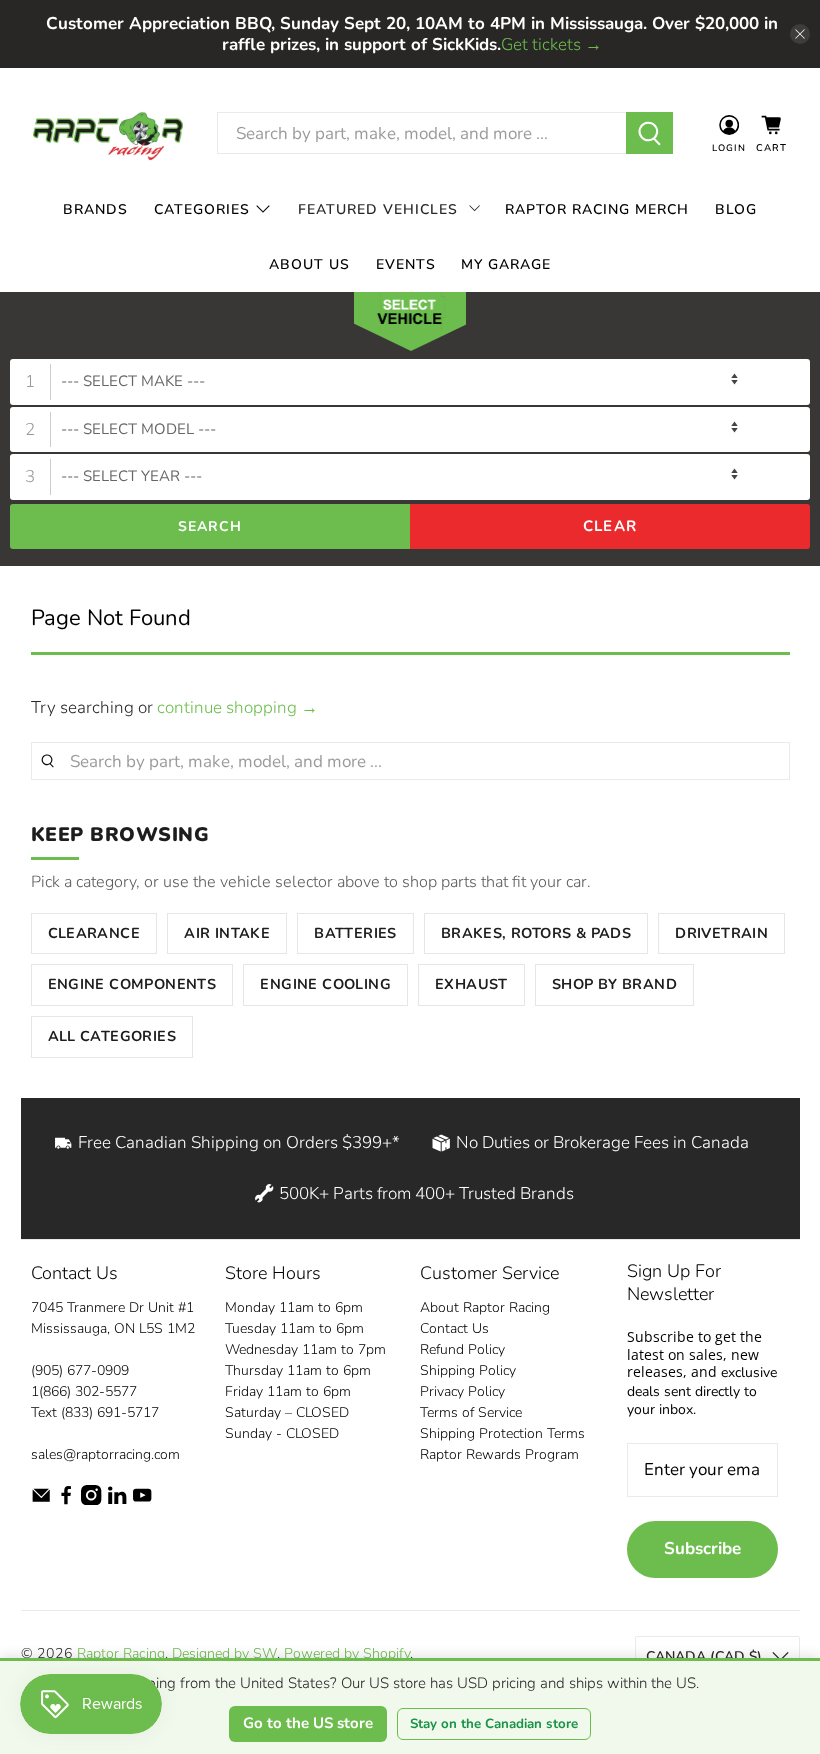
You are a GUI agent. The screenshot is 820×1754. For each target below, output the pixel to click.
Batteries (355, 933)
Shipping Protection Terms (502, 1433)
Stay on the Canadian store (494, 1724)
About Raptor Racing (485, 1307)
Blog (736, 209)
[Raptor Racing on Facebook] (66, 1500)
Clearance (94, 933)
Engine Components (132, 984)
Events (406, 264)
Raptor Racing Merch (597, 209)
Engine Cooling (325, 984)
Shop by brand (614, 984)
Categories (202, 209)
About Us (309, 264)
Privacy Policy (462, 1391)
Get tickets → (551, 44)
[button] (410, 326)
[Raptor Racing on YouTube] (142, 1500)
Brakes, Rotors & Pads (536, 933)
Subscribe (702, 1548)
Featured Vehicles (378, 209)
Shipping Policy (468, 1370)
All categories (112, 1036)
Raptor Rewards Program (499, 1454)
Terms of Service (471, 1412)
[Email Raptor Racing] (41, 1500)
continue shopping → (237, 707)
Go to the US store (308, 1723)
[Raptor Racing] (108, 133)
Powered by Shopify (347, 1653)
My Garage (506, 264)
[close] (800, 34)
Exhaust (471, 984)
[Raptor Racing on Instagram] (91, 1500)
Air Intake (227, 933)
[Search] (649, 133)
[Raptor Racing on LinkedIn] (117, 1500)
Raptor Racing (121, 1653)
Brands (95, 209)
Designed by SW (224, 1653)
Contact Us (454, 1328)
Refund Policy (462, 1349)
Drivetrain (721, 933)
